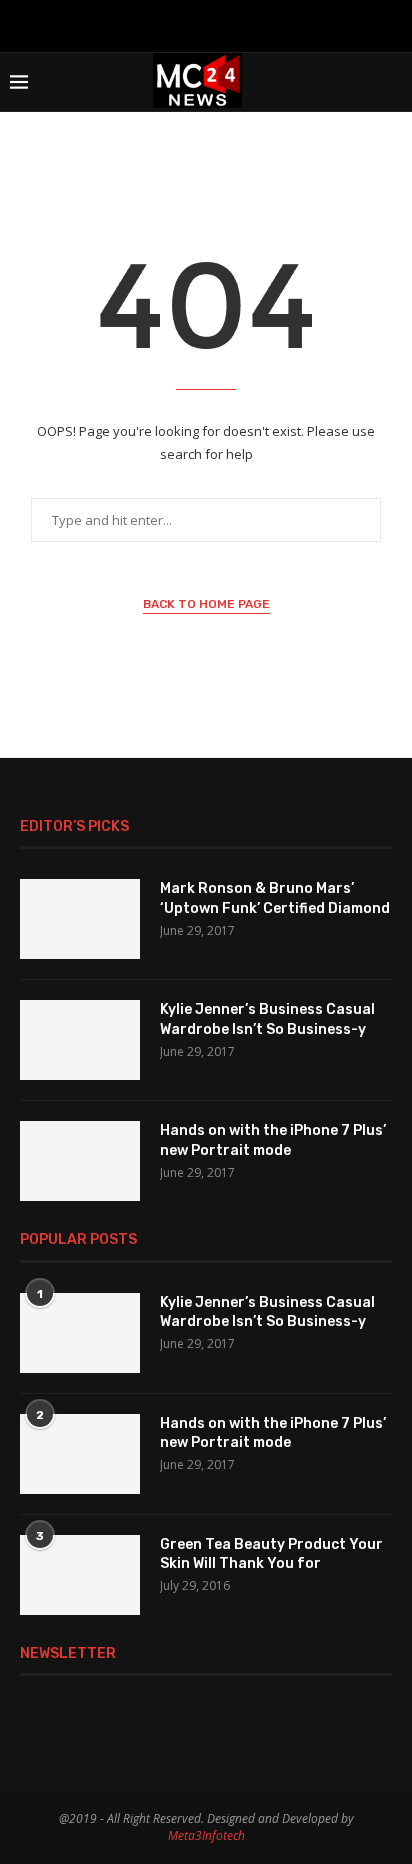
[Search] (392, 82)
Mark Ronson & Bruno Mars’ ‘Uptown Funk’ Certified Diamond (275, 898)
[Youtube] (206, 24)
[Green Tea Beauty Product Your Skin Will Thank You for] (80, 1575)
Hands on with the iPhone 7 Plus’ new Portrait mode (273, 1140)
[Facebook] (154, 24)
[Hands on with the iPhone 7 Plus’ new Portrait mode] (80, 1161)
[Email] (232, 24)
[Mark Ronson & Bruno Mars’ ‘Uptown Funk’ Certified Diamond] (80, 919)
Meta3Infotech (206, 1835)
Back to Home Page (206, 604)
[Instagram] (180, 24)
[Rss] (258, 24)
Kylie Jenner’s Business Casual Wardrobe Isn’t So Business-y (267, 1019)
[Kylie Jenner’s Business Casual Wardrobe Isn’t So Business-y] (80, 1040)
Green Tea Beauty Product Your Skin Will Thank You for (271, 1554)
